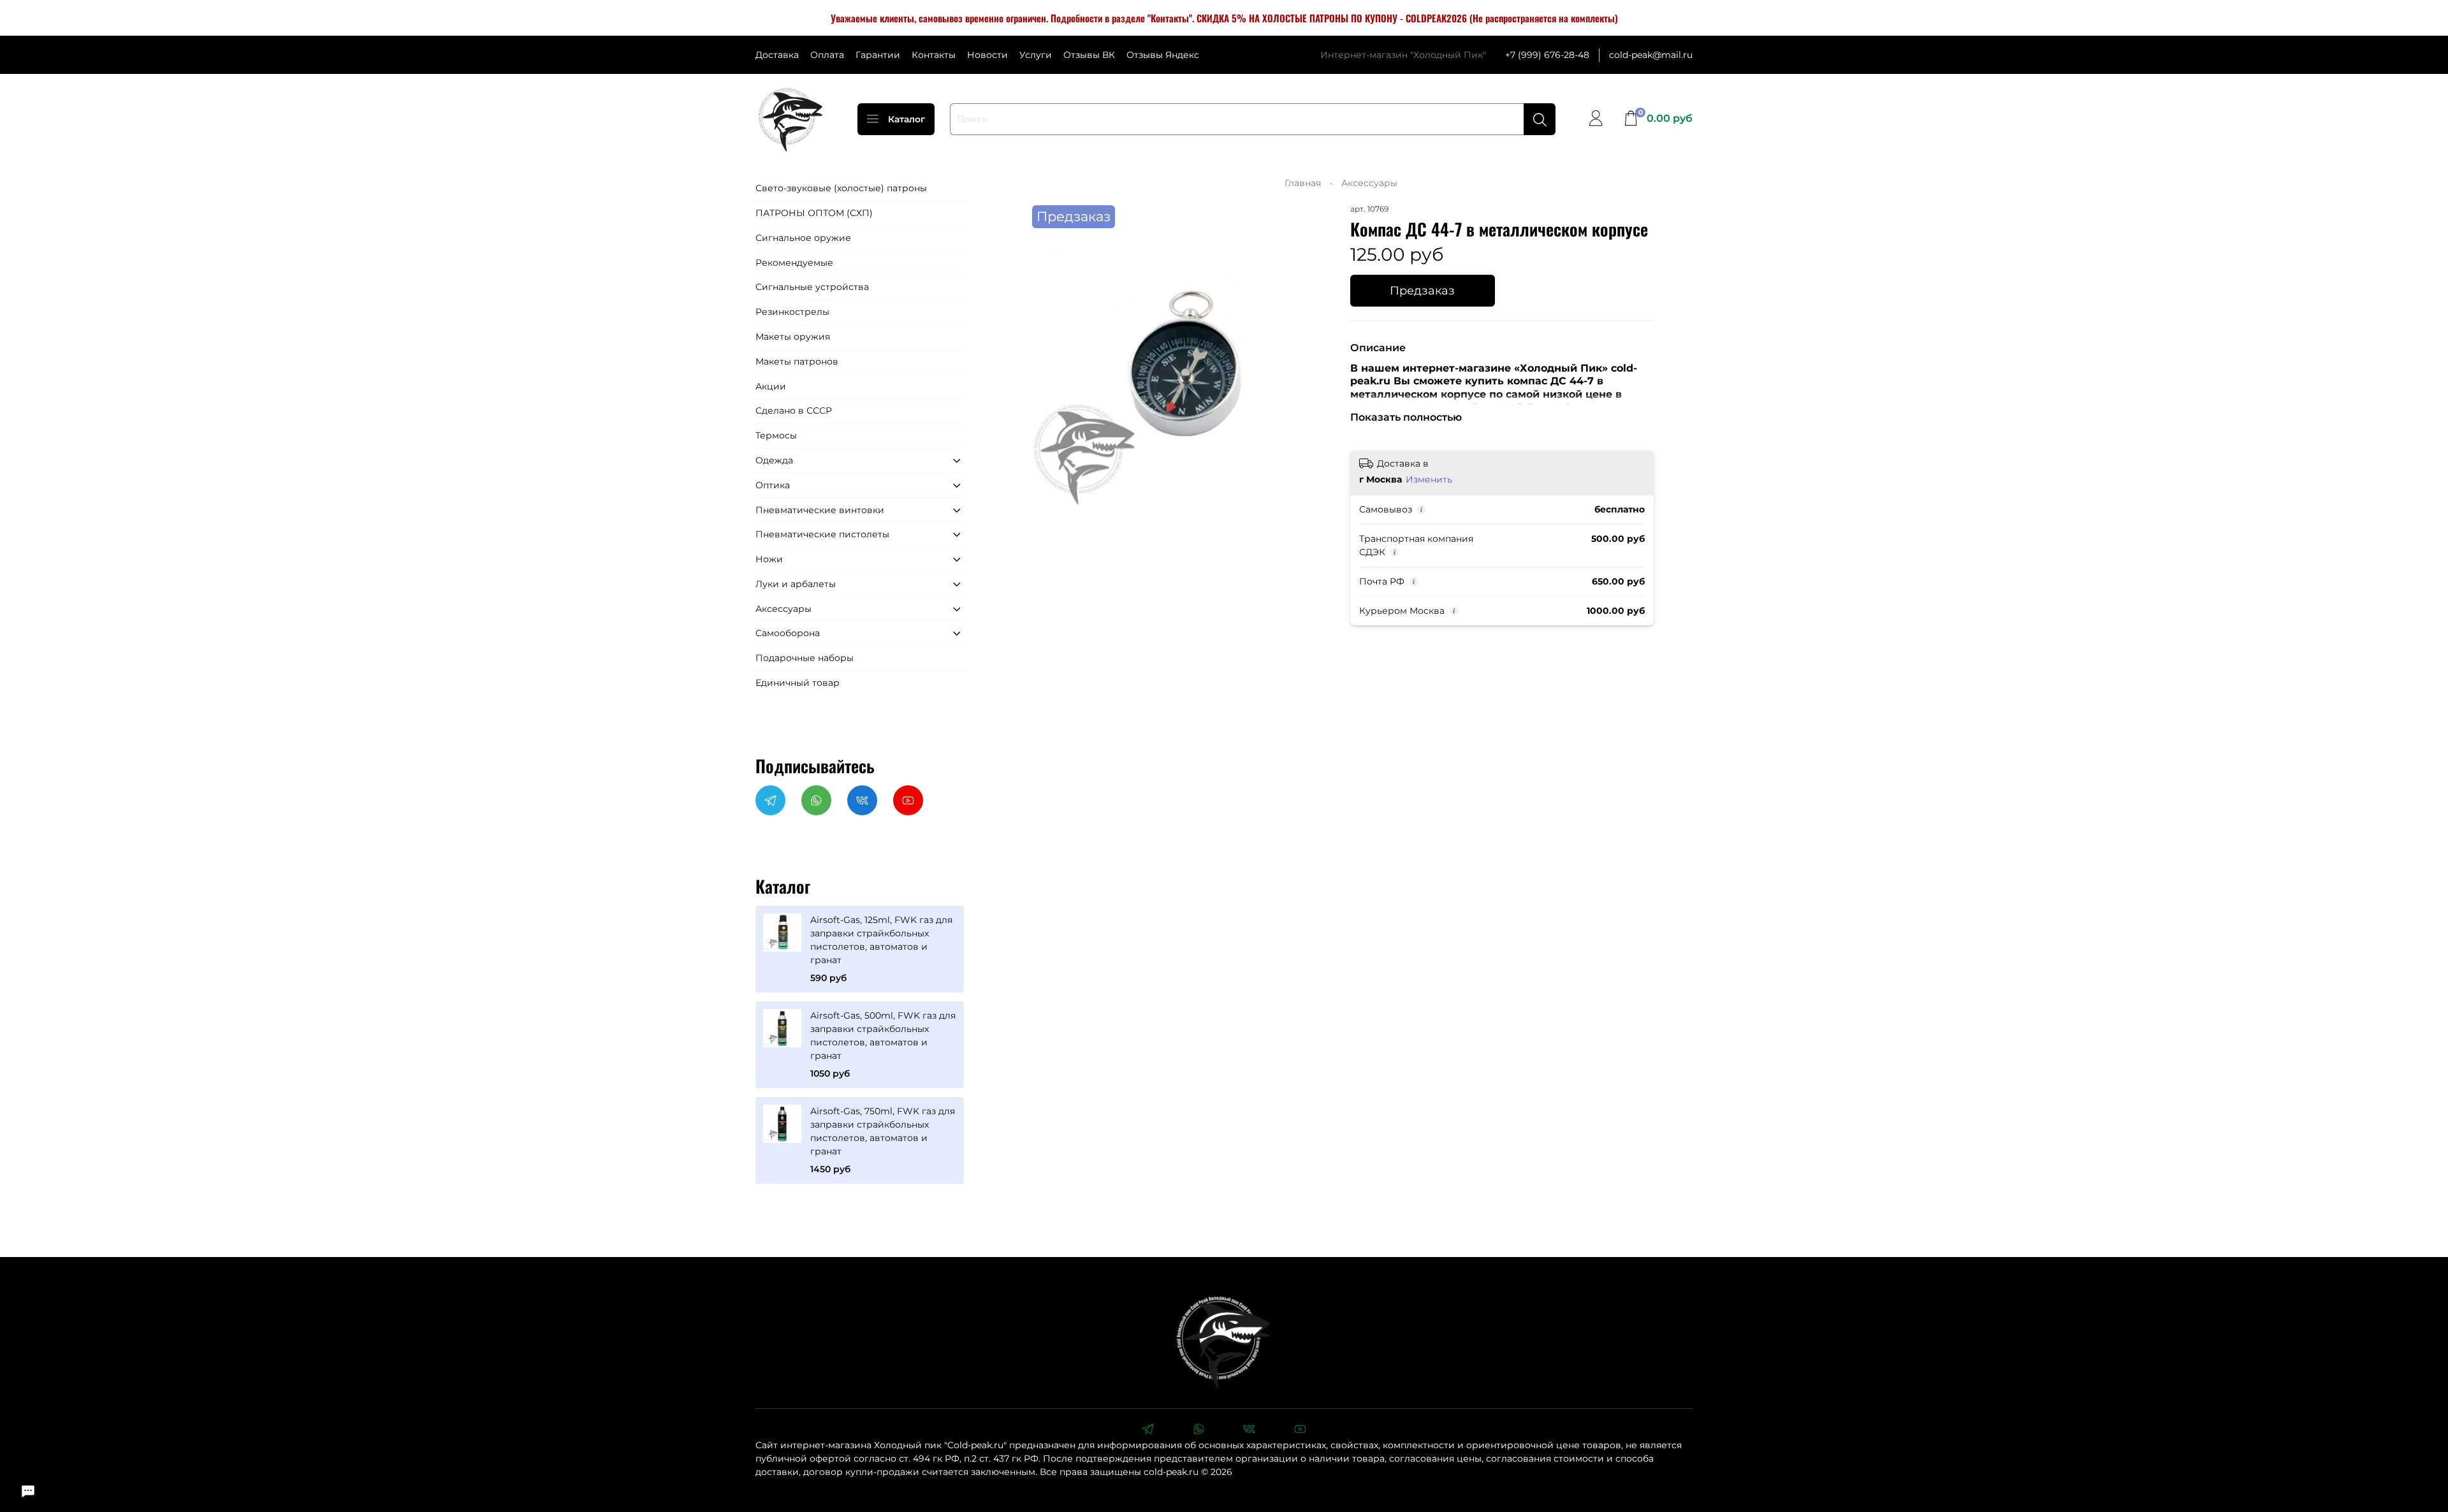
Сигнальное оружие (803, 238)
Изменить (1429, 479)
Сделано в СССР (794, 411)
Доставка (777, 55)
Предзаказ (1422, 290)
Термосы (776, 435)
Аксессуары (1369, 183)
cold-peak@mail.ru (1651, 55)
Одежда (774, 460)
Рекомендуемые (794, 263)
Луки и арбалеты (796, 584)
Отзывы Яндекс (1163, 55)
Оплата (827, 55)
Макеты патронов (797, 361)
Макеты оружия (793, 337)
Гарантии (878, 55)
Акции (771, 386)
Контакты (934, 55)
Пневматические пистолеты (822, 534)
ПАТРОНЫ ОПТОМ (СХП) (814, 213)
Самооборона (788, 633)
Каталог (907, 119)
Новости (987, 55)
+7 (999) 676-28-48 (1547, 55)
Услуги (1036, 55)
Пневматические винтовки (820, 510)
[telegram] (1147, 1430)
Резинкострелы (792, 312)
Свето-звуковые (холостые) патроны (841, 188)
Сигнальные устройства (812, 287)
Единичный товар (798, 683)
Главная (1303, 183)
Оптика (773, 485)
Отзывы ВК (1089, 55)
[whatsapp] (1198, 1430)
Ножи (769, 559)
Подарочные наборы (805, 658)
